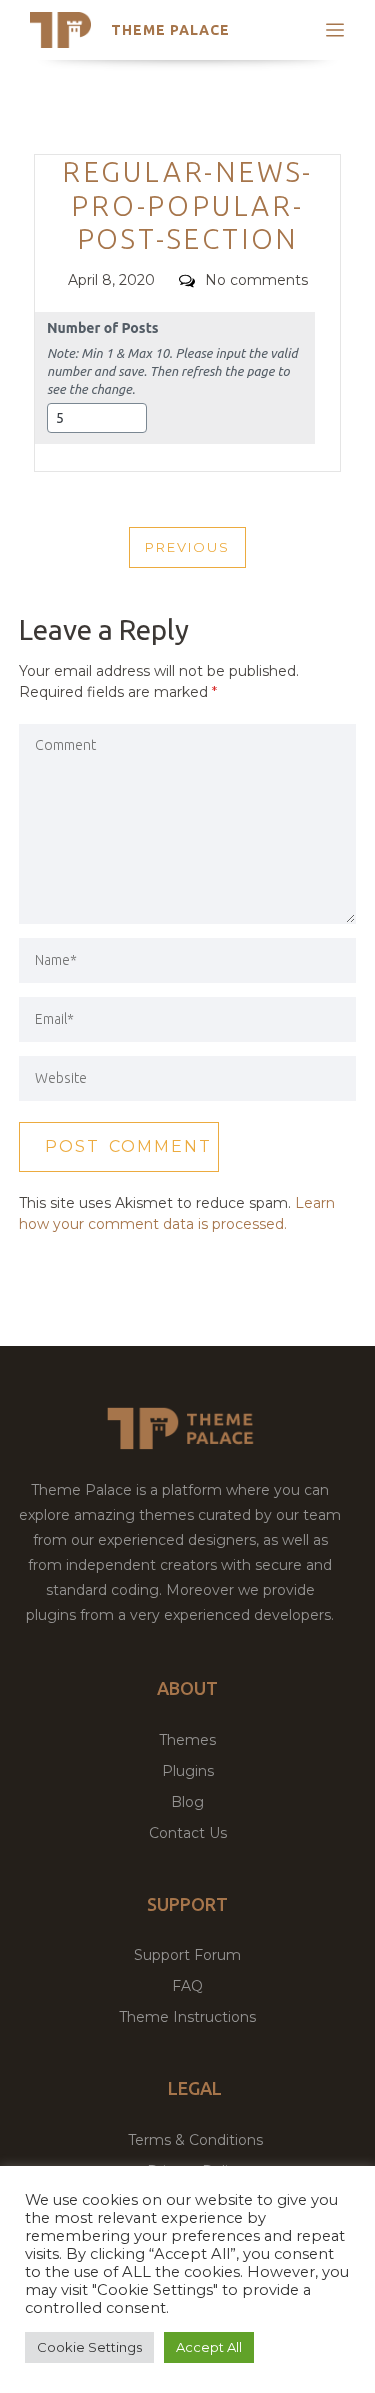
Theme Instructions (187, 2017)
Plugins (188, 1771)
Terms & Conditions (195, 2140)
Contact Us (188, 1833)
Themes (187, 1740)
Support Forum (187, 1955)
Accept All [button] (209, 2347)
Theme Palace (170, 30)
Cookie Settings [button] (89, 2347)
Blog (187, 1802)
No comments (256, 280)
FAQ (187, 1986)
